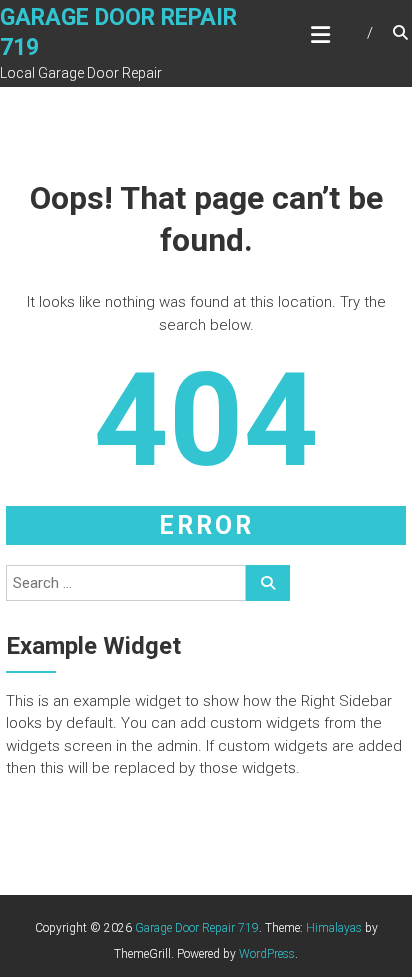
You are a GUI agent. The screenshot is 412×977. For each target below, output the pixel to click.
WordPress (267, 954)
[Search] (268, 583)
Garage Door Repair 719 (197, 928)
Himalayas (334, 928)
